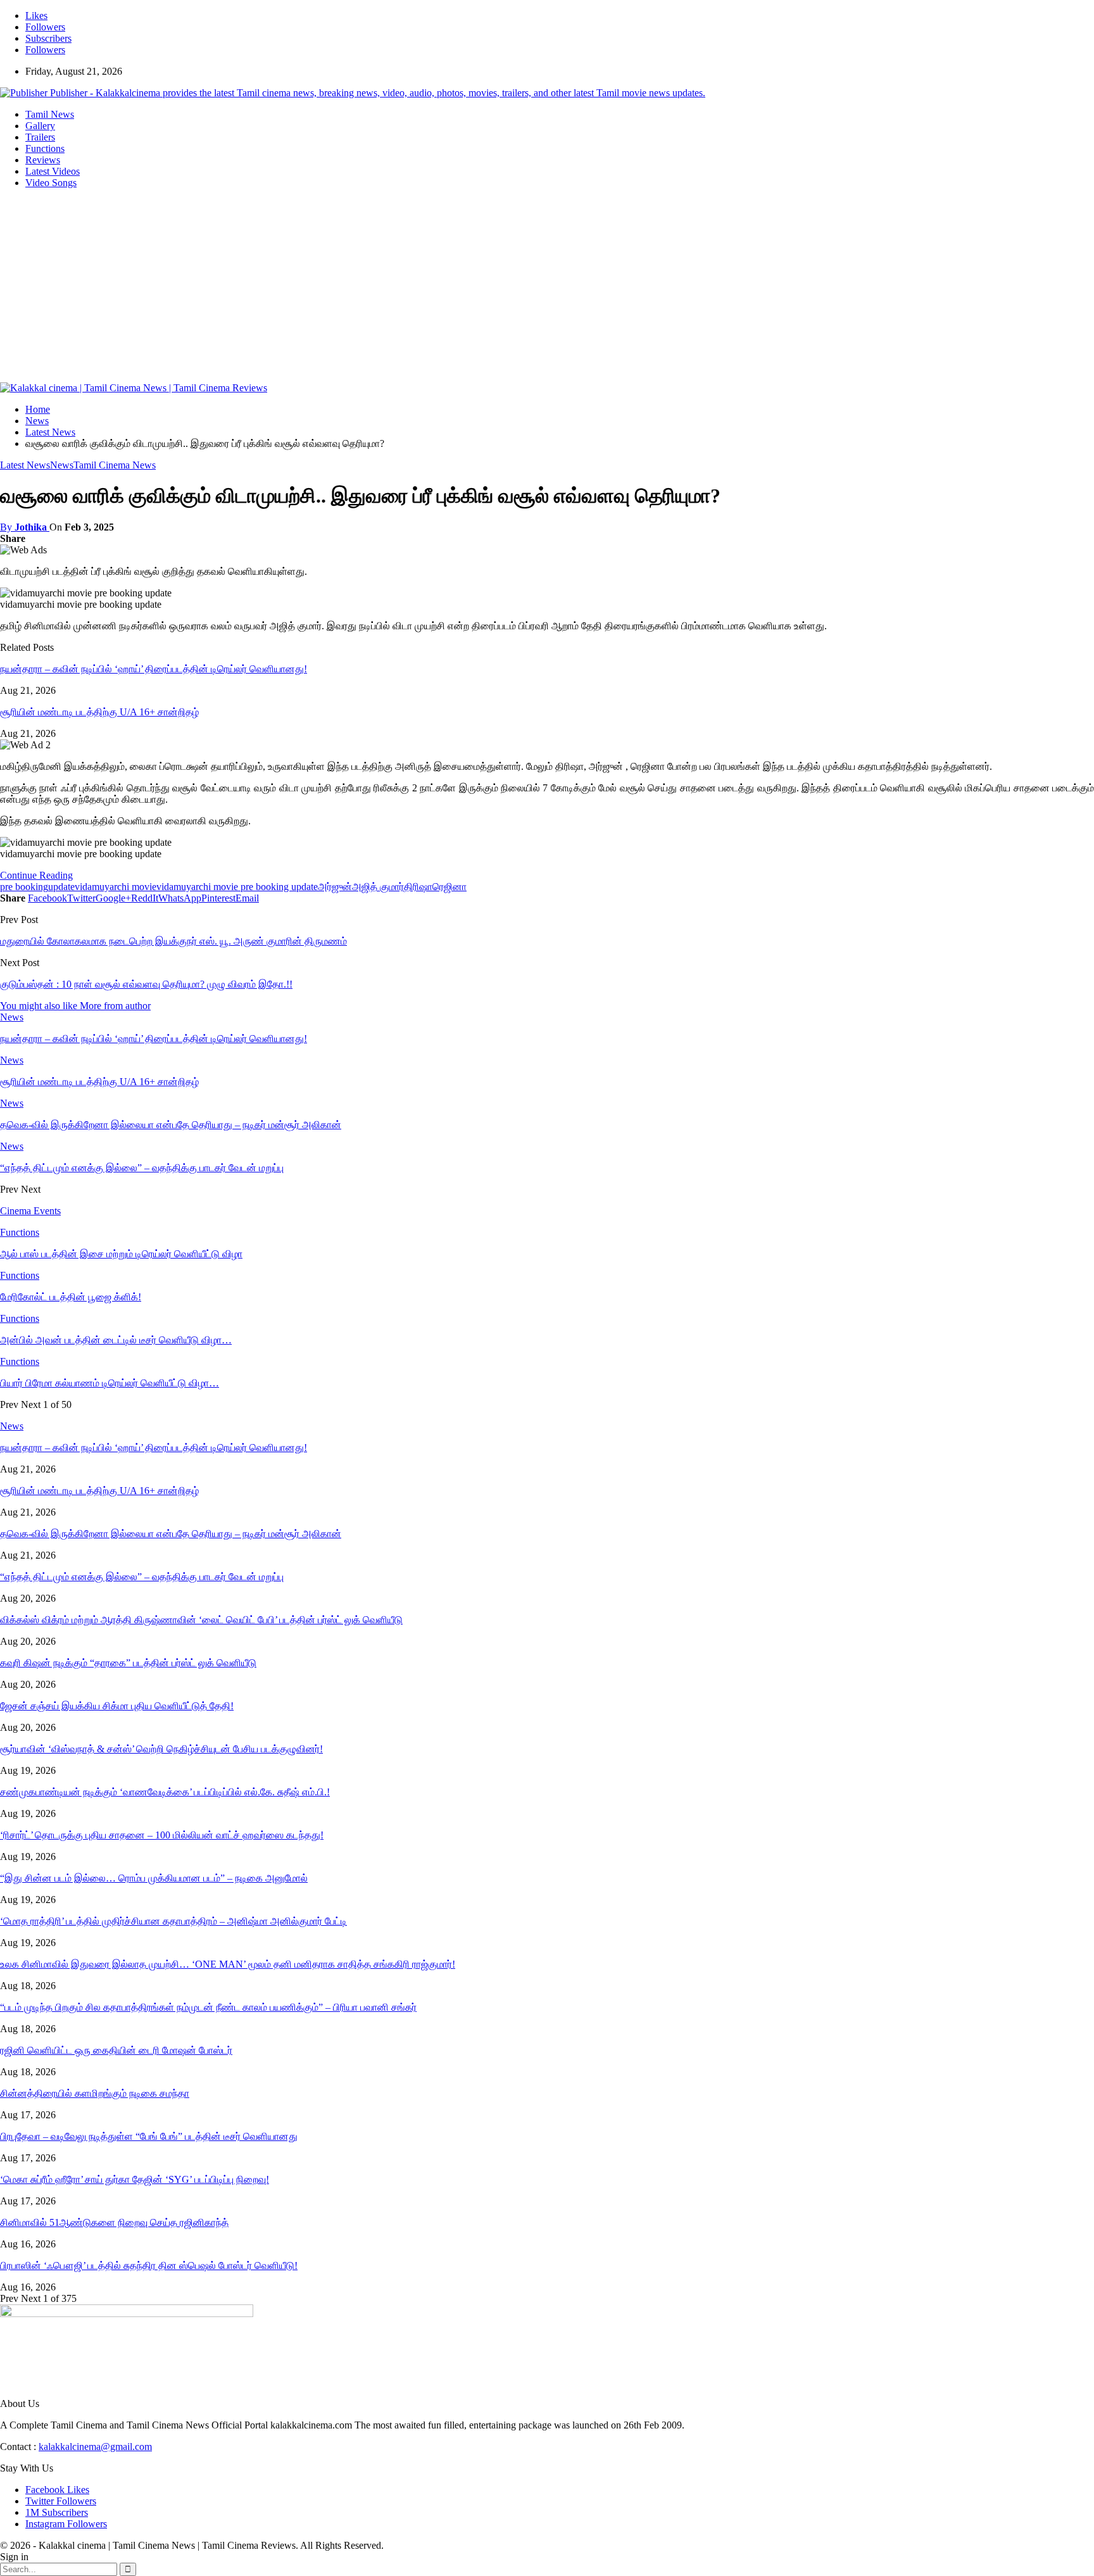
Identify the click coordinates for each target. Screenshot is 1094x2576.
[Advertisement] (547, 287)
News (62, 465)
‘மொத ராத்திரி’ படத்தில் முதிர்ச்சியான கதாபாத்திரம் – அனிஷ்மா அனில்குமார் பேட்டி (173, 1921)
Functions (45, 148)
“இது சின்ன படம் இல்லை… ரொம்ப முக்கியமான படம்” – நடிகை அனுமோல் (154, 1878)
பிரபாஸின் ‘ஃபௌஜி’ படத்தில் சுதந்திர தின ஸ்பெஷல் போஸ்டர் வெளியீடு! (149, 2265)
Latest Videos (53, 171)
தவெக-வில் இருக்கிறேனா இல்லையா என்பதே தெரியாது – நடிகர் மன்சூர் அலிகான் (171, 1534)
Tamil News (50, 114)
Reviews (43, 160)
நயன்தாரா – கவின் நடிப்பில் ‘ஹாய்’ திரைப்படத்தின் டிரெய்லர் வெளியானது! (154, 669)
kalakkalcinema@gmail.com (95, 2447)
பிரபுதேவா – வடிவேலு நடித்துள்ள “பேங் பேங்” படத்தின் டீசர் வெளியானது (149, 2136)
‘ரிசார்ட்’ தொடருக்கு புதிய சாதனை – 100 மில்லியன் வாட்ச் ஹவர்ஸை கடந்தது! (162, 1835)
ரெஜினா (450, 887)
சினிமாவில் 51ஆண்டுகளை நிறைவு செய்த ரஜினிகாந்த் (114, 2222)
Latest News (25, 465)
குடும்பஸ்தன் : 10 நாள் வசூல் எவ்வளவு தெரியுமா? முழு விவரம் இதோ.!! (146, 984)
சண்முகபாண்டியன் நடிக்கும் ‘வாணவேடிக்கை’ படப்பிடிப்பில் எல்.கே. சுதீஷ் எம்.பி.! (165, 1792)
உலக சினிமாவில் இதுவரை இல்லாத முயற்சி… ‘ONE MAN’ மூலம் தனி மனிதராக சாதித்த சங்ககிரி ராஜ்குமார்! (228, 1964)
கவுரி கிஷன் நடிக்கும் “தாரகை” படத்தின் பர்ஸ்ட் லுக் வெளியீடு (128, 1663)
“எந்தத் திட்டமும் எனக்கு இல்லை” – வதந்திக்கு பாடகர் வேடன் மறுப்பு (142, 1577)
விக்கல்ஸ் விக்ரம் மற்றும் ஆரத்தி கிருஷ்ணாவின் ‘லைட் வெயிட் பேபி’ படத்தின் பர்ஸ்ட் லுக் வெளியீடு (201, 1620)
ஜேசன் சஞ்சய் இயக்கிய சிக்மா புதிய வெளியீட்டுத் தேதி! (117, 1706)
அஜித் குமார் (378, 887)
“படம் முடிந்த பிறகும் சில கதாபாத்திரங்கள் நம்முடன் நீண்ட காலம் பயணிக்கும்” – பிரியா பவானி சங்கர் (208, 2007)
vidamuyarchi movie (116, 887)
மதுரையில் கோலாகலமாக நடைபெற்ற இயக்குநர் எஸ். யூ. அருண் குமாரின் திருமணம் (173, 941)
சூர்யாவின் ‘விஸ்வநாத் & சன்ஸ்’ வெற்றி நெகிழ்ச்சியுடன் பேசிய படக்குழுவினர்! (161, 1749)
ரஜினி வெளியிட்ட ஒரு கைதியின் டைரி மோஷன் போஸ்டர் (116, 2050)
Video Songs (51, 183)
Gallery (40, 126)
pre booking (24, 887)
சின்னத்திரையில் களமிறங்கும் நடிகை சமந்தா (95, 2093)
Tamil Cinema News (115, 465)
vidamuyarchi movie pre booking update (237, 887)
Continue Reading (36, 875)
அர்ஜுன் (335, 887)
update (61, 887)
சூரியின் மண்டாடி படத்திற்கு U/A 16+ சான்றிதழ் (99, 712)
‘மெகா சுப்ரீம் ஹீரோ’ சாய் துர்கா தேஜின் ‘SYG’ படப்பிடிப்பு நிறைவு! (135, 2179)
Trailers (40, 137)
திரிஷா (418, 887)
